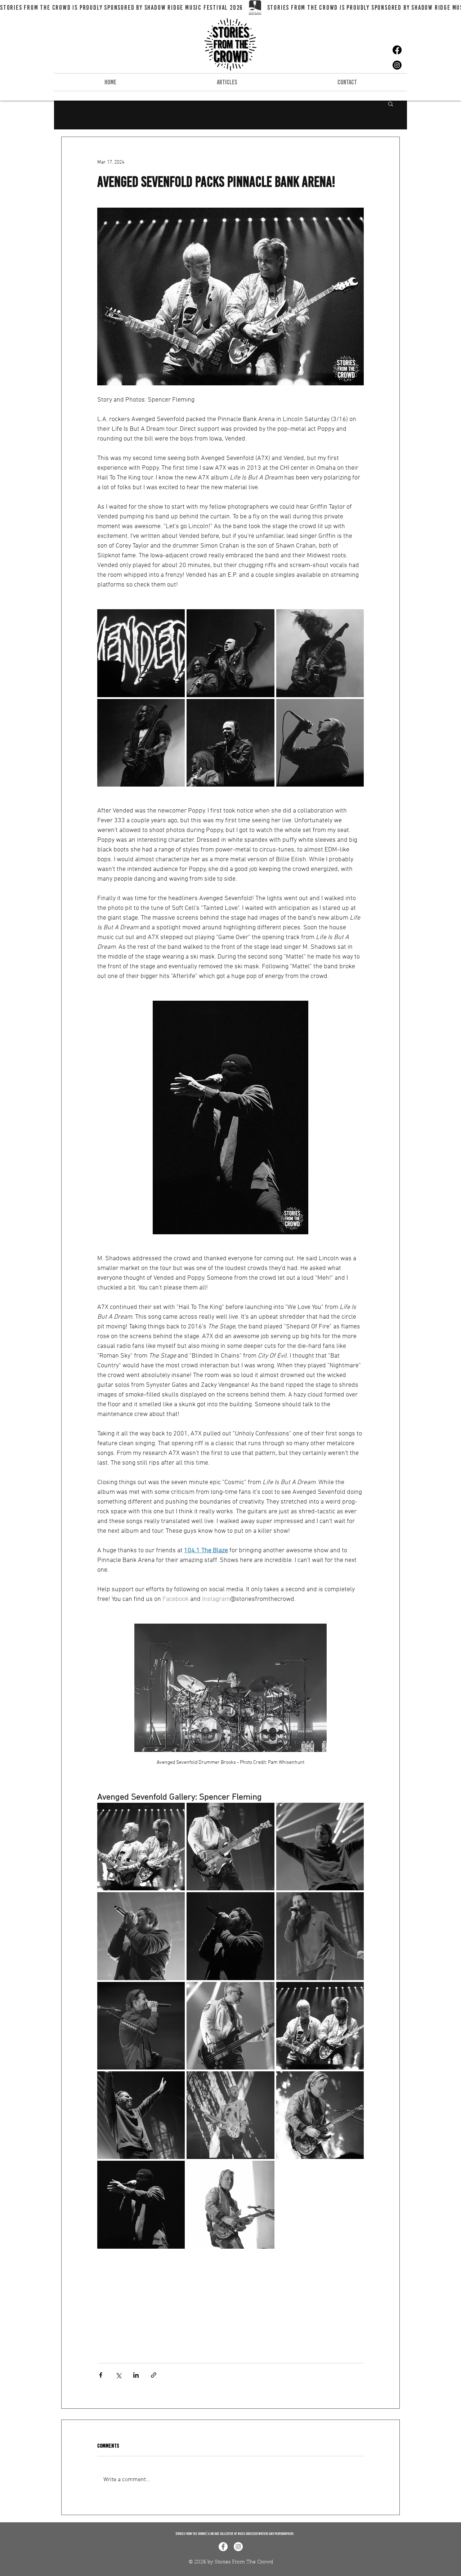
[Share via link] (154, 2375)
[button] (391, 103)
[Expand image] (141, 653)
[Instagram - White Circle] (238, 2547)
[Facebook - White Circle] (223, 2547)
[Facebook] (397, 50)
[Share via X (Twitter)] (118, 2375)
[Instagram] (397, 65)
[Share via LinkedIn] (136, 2375)
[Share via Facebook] (101, 2375)
